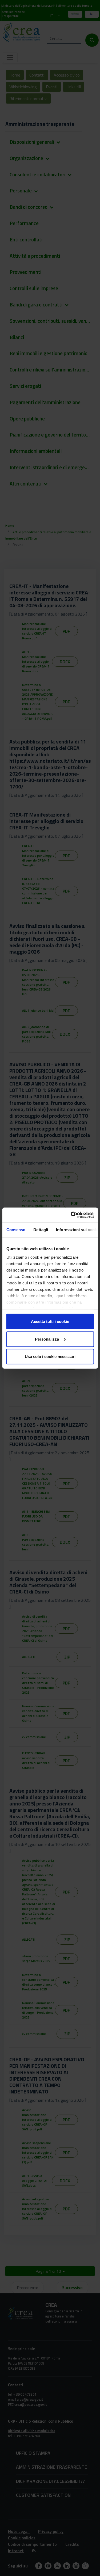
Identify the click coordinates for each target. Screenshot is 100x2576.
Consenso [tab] (16, 1230)
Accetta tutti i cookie (50, 1321)
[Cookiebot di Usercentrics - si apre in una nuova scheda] (71, 1215)
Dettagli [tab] (41, 1230)
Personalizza (47, 1339)
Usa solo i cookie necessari (50, 1357)
